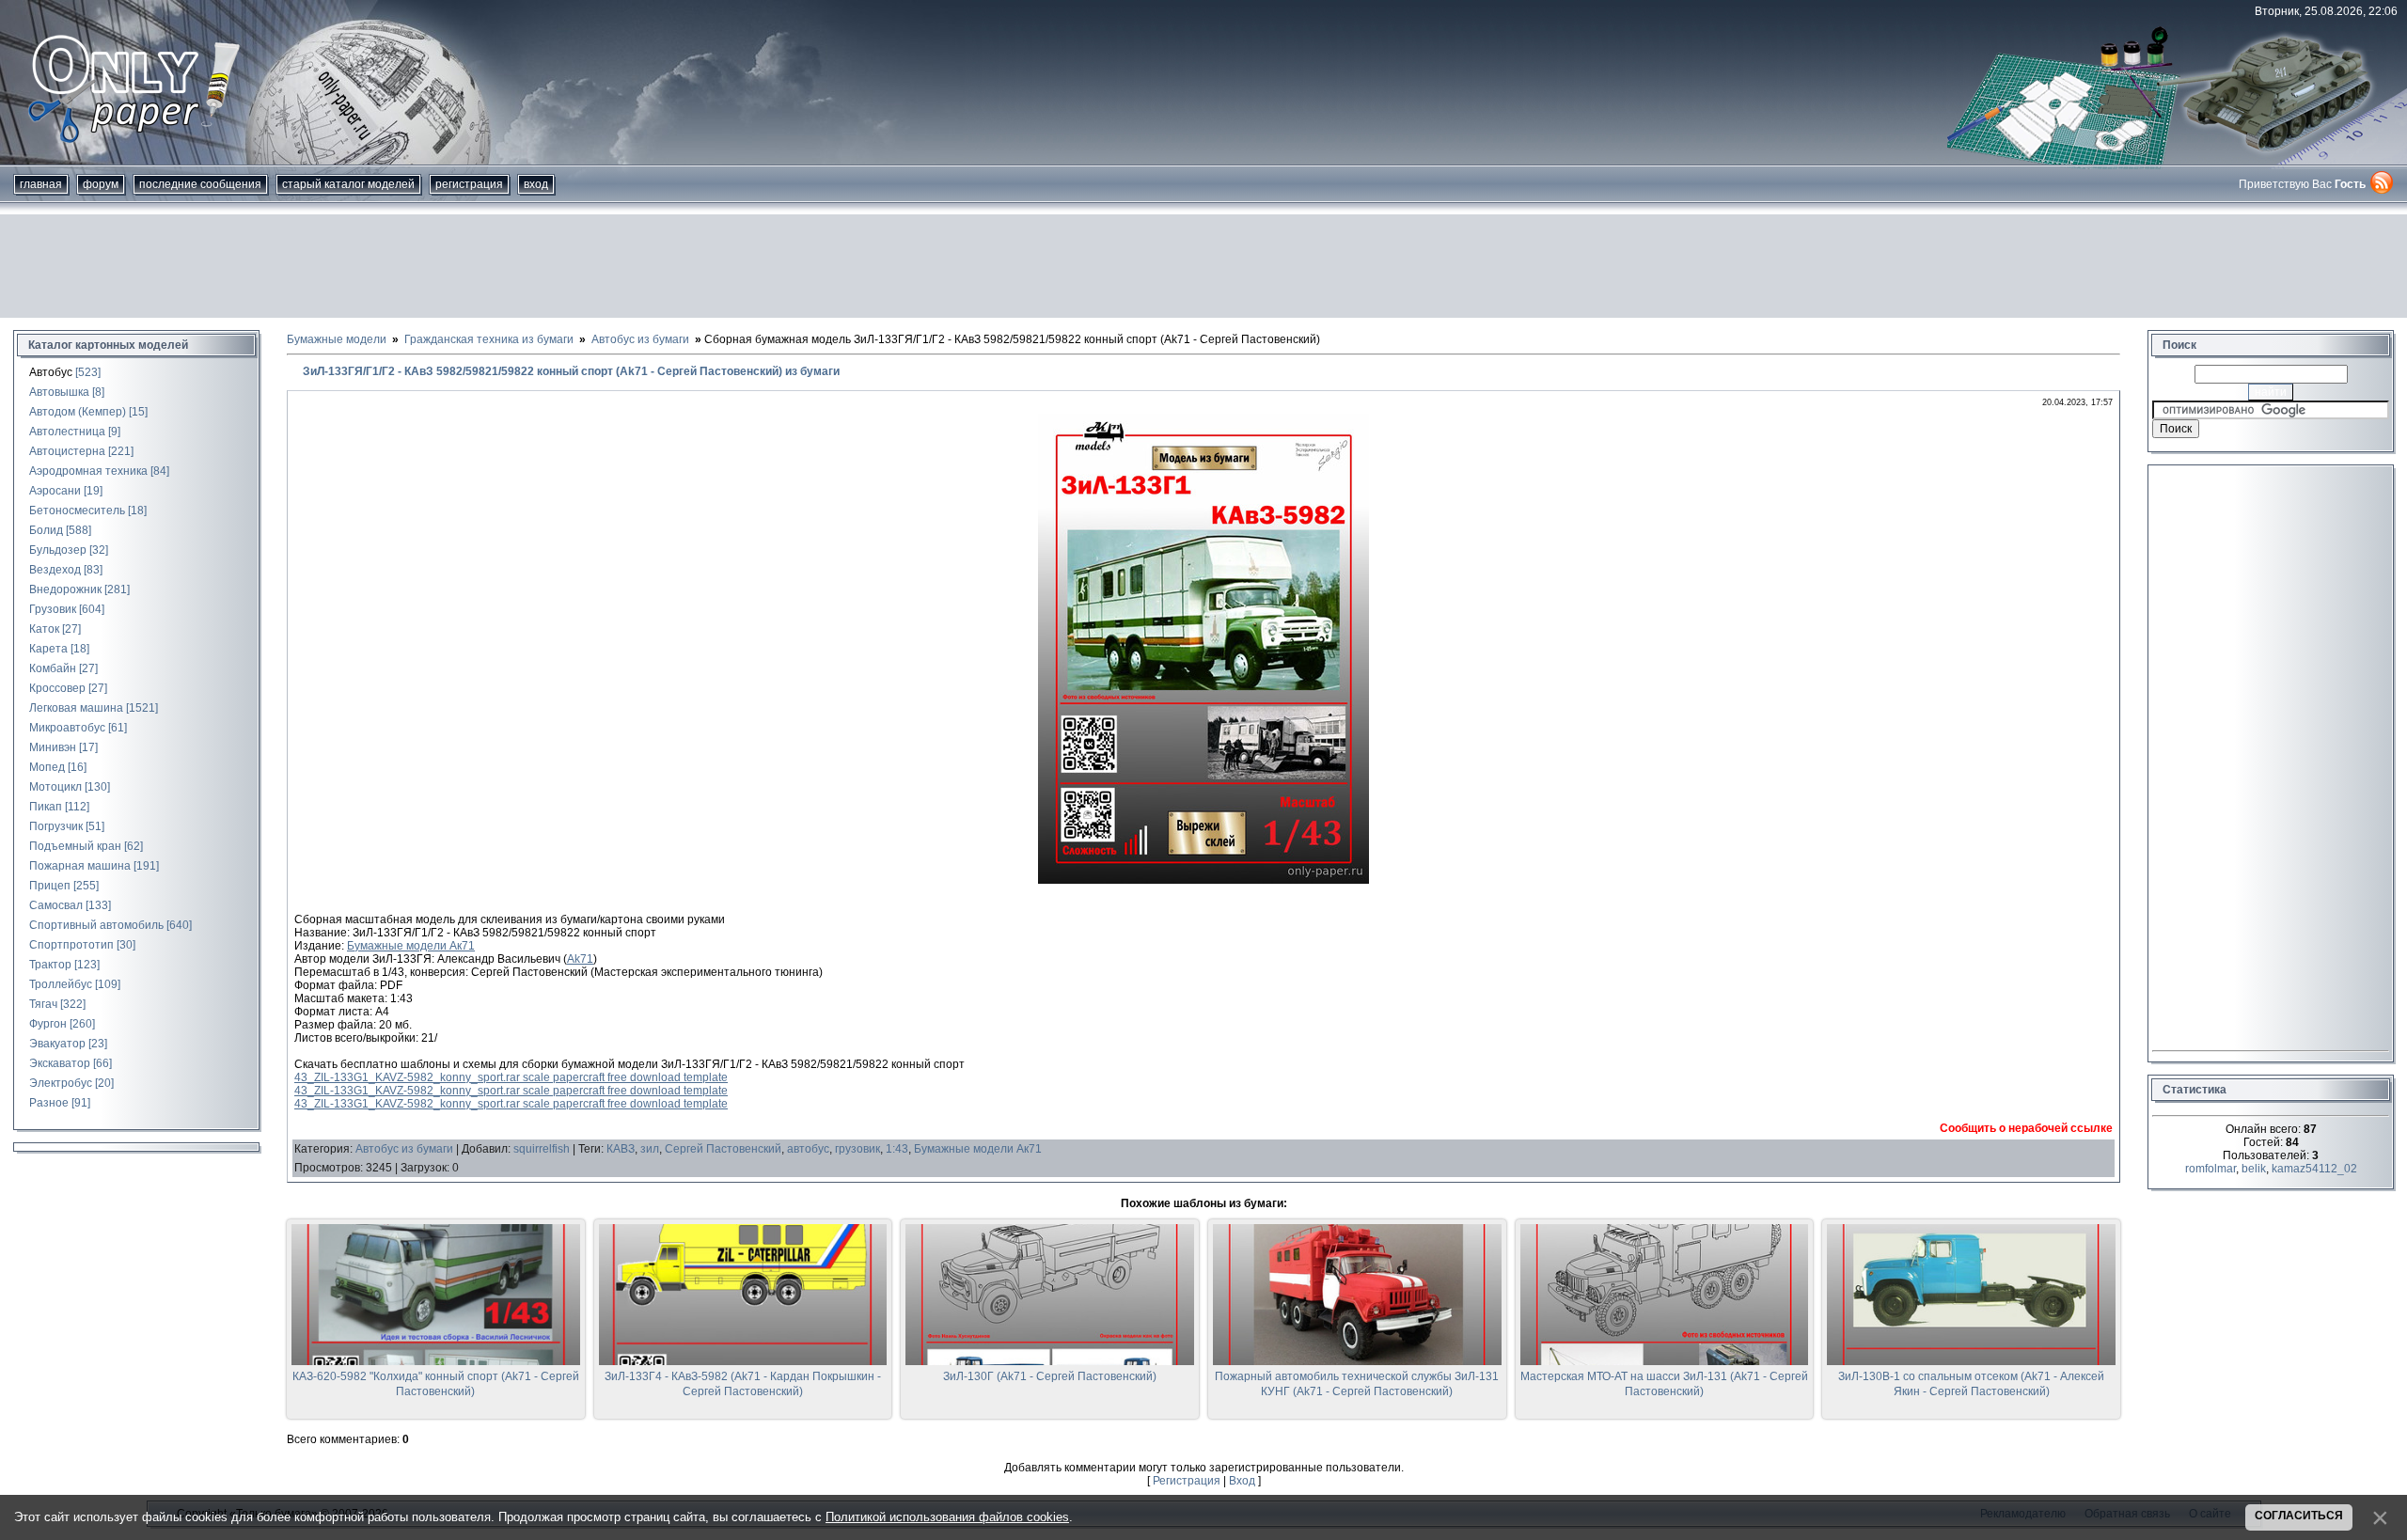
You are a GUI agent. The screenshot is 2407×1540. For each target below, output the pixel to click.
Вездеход (55, 570)
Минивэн (53, 747)
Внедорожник (65, 589)
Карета (48, 649)
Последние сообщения (200, 184)
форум (101, 184)
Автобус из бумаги (404, 1149)
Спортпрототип (71, 945)
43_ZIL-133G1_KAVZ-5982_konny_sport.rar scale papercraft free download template (511, 1077)
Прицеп (50, 886)
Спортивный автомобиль (96, 925)
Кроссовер (57, 688)
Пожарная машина (80, 866)
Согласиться (2299, 1516)
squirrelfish (542, 1149)
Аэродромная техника (88, 471)
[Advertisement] (1203, 266)
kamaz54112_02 (2314, 1169)
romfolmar (2210, 1169)
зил (650, 1149)
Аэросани (55, 491)
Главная (41, 184)
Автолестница (67, 432)
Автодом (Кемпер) (78, 412)
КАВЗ (621, 1149)
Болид (46, 530)
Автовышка (59, 392)
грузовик (857, 1149)
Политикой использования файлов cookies (947, 1517)
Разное (49, 1103)
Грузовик (53, 609)
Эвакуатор (57, 1044)
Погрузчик (56, 826)
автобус (808, 1149)
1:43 (897, 1149)
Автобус (51, 372)
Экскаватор (60, 1063)
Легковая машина (76, 708)
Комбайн (53, 668)
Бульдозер (58, 550)
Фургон (48, 1024)
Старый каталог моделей (348, 184)
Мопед (47, 767)
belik (2254, 1169)
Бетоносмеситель (77, 511)
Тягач (43, 1004)
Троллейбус (61, 984)
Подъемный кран (75, 846)
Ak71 (580, 959)
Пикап (46, 807)
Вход (536, 184)
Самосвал (56, 905)
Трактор (50, 965)
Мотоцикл (55, 787)
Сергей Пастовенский (723, 1149)
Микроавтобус (67, 728)
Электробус (61, 1083)
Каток (44, 629)
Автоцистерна (67, 451)
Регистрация (469, 184)
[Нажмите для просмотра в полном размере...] (1203, 880)
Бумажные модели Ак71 (411, 946)
